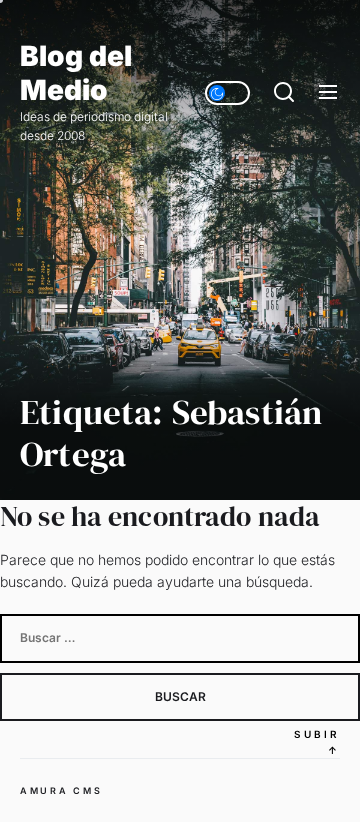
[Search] (284, 93)
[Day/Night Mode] (227, 93)
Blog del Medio (76, 73)
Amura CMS (61, 790)
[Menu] (328, 93)
